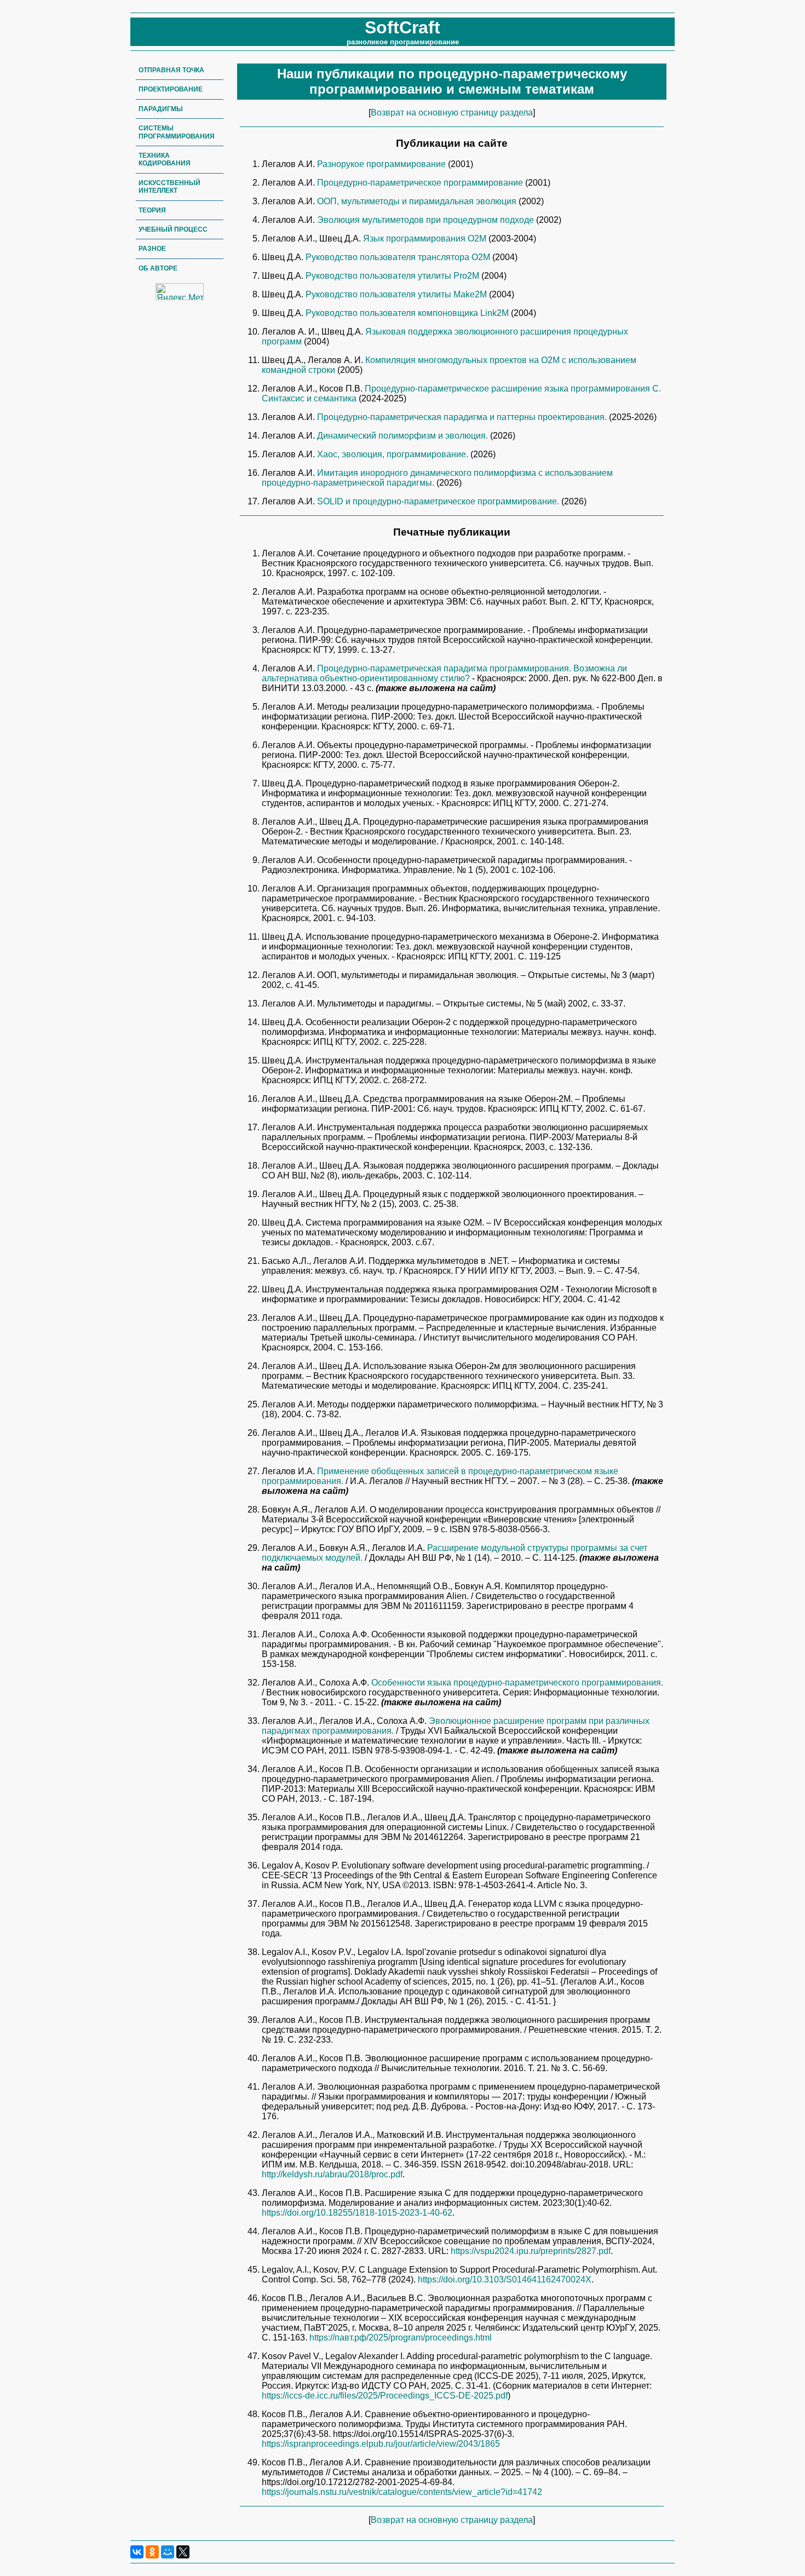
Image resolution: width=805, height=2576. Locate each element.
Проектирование (171, 89)
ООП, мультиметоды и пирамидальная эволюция (418, 201)
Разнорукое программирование (383, 164)
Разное (152, 249)
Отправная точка (171, 70)
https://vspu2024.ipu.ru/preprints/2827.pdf (531, 2251)
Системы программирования (177, 132)
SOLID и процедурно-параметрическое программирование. (439, 501)
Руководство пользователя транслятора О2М (399, 257)
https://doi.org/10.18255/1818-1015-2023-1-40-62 (357, 2213)
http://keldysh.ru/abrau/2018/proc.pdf (332, 2174)
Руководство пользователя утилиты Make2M (397, 294)
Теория (152, 210)
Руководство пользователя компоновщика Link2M (408, 313)
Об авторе (158, 268)
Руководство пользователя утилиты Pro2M (393, 276)
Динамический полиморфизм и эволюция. (404, 436)
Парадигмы (161, 109)
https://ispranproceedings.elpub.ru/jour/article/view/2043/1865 (381, 2444)
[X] (183, 2552)
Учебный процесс (173, 229)
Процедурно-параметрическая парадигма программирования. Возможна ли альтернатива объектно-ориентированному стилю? (444, 673)
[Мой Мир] (168, 2552)
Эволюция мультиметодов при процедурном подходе (427, 220)
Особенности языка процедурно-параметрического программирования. (517, 1683)
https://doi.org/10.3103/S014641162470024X (505, 2279)
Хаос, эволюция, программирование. (394, 454)
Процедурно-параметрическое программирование (421, 183)
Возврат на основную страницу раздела (452, 113)
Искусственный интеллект (169, 187)
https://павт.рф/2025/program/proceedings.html (401, 2338)
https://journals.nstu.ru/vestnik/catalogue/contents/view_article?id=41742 (402, 2492)
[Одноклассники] (152, 2552)
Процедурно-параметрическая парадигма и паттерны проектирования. (463, 417)
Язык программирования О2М (426, 238)
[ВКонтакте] (137, 2552)
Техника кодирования (165, 159)
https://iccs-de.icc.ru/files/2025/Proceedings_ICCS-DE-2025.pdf (385, 2396)
